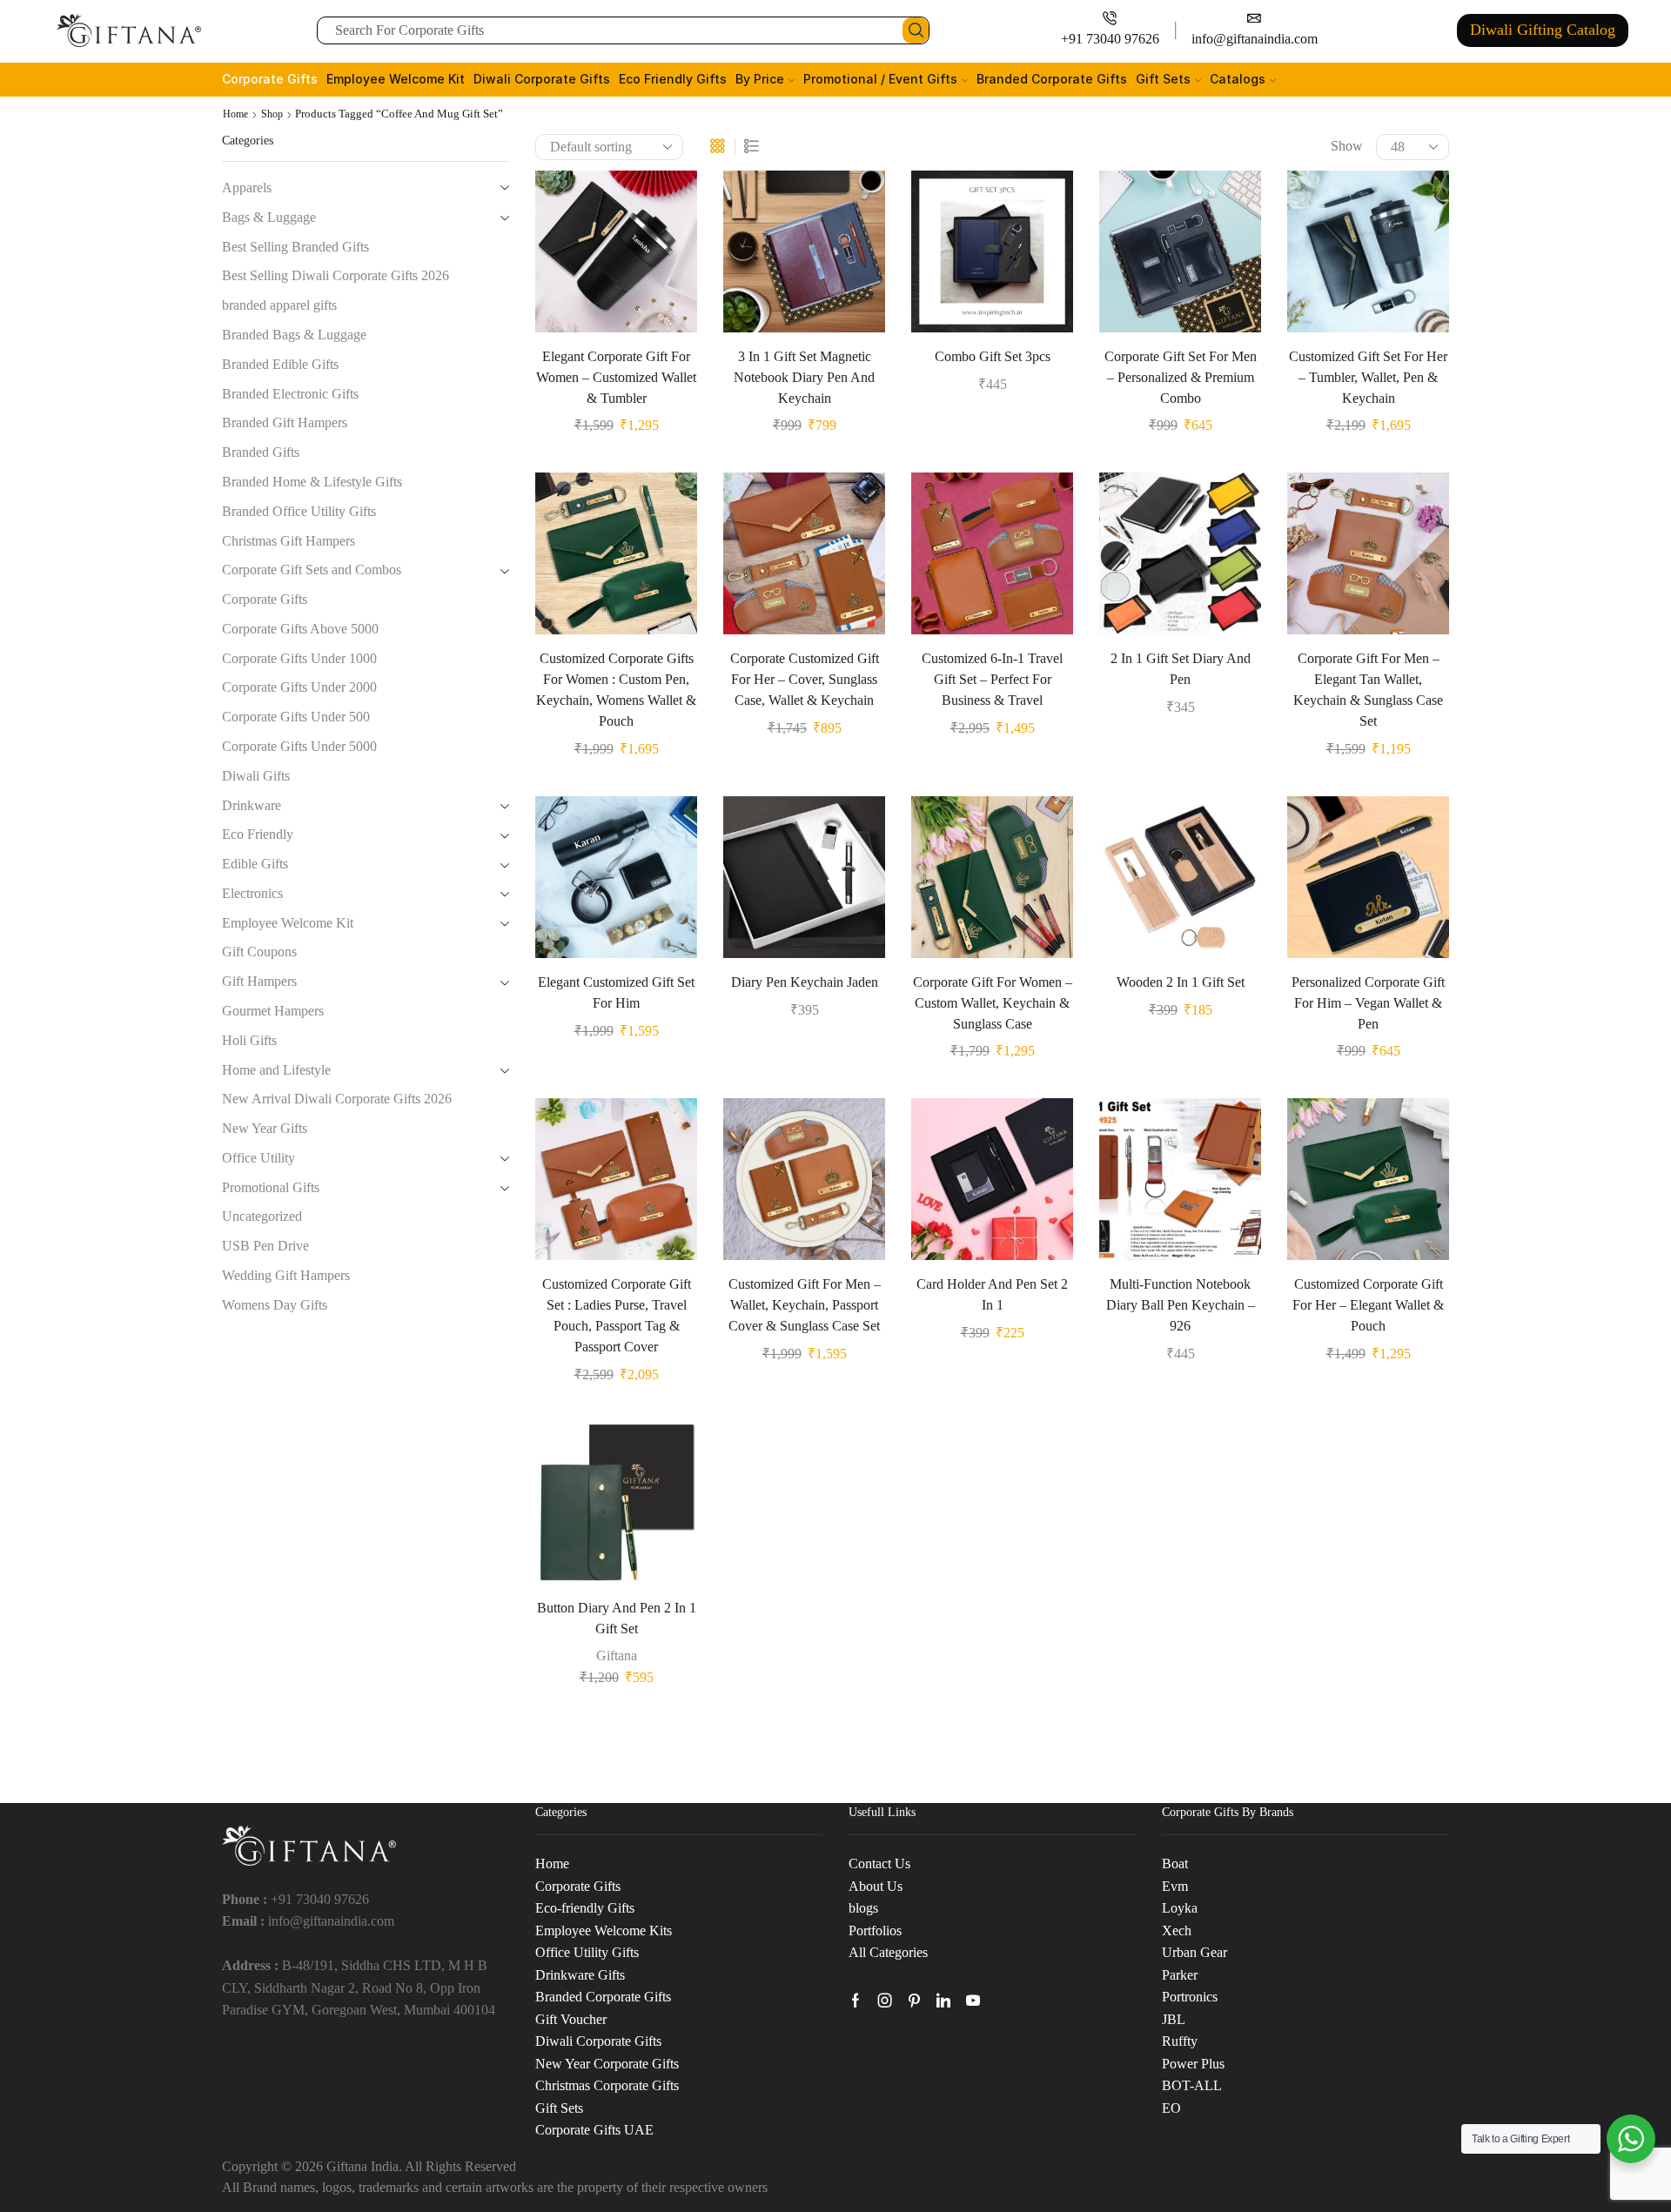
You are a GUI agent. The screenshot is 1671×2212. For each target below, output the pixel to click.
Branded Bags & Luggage (294, 335)
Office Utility (258, 1158)
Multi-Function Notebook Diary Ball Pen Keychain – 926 (1181, 1305)
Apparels (247, 188)
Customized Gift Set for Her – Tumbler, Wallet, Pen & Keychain (1368, 377)
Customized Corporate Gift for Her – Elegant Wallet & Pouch (1368, 1305)
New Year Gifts (265, 1128)
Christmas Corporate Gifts (607, 2085)
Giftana (617, 1656)
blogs (863, 1908)
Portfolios (875, 1930)
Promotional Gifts (271, 1187)
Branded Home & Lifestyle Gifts (312, 482)
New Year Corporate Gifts (607, 2064)
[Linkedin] (943, 2001)
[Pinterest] (914, 2001)
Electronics (252, 893)
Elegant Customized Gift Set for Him (616, 992)
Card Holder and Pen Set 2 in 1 (992, 1294)
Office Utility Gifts (587, 1952)
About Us (876, 1886)
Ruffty (1180, 2041)
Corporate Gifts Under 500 (296, 717)
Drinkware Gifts (580, 1975)
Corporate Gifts (270, 79)
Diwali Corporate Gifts (542, 79)
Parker (1180, 1975)
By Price (760, 79)
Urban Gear (1195, 1952)
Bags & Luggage (269, 217)
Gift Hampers (259, 981)
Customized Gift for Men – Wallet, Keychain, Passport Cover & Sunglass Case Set (805, 1305)
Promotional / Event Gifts (880, 79)
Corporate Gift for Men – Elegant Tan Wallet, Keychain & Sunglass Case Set (1368, 690)
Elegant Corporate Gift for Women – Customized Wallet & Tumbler (616, 377)
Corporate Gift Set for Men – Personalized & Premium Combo (1181, 377)
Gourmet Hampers (273, 1011)
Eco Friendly (258, 834)
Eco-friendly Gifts (585, 1908)
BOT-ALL (1192, 2085)
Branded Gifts (261, 452)
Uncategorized (262, 1216)
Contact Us (879, 1863)
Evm (1175, 1886)
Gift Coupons (259, 952)
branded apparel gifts (279, 305)
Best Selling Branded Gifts (295, 247)
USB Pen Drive (265, 1246)
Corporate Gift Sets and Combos (312, 570)
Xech (1177, 1930)
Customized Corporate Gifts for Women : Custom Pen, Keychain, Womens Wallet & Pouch (616, 690)
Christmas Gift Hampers (289, 541)
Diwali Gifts (256, 776)
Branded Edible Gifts (280, 364)
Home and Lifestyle (276, 1070)
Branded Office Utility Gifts (299, 511)
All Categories (888, 1952)
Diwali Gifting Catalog (1543, 30)
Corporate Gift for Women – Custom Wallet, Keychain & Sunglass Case (993, 1003)
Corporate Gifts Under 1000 (299, 658)
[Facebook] (856, 2001)
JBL (1174, 2019)
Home (235, 114)
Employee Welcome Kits (604, 1930)
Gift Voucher (571, 2019)
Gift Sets (1163, 79)
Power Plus (1193, 2064)
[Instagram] (885, 2001)
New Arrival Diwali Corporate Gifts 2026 (337, 1099)
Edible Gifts (255, 864)
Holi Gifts (249, 1040)
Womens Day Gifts (275, 1305)
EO (1171, 2108)
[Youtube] (973, 2001)
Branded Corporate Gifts (1052, 79)
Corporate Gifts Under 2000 (299, 687)
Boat (1175, 1863)
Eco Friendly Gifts (673, 79)
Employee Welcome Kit (396, 79)
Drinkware (252, 805)
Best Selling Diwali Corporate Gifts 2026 (336, 275)
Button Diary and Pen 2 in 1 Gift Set (617, 1618)
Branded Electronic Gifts (290, 394)
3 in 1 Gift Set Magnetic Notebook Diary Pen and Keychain (804, 377)
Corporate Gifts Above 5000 (300, 629)
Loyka (1180, 1908)
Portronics (1190, 1997)
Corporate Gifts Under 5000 (299, 746)
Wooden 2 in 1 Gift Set (1181, 982)
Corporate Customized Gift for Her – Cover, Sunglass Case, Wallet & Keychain (805, 679)
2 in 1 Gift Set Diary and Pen (1181, 669)
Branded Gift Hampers (285, 422)
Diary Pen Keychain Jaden (805, 982)
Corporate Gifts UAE (594, 2130)
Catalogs (1238, 79)
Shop (272, 114)
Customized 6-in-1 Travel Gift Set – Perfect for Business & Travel (992, 679)
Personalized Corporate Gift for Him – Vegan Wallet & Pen (1368, 1003)
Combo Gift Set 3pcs (993, 356)
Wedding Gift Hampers (286, 1275)
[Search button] (916, 30)
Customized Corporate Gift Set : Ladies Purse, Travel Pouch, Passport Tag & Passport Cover (617, 1315)
